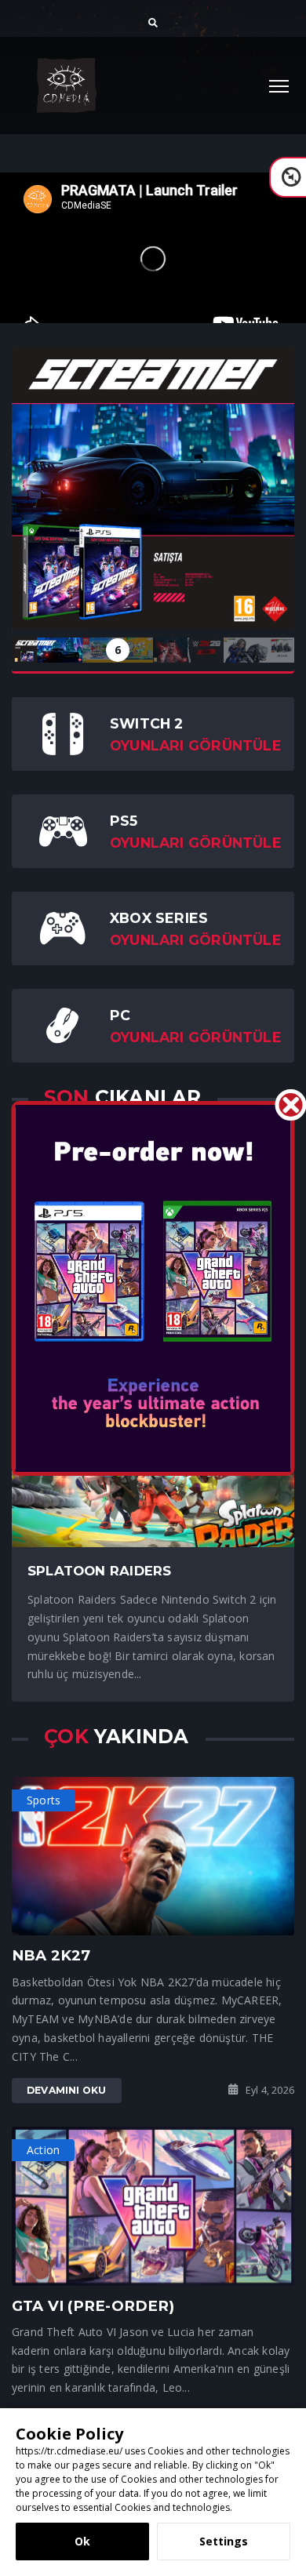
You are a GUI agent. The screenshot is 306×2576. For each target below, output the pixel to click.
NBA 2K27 (51, 1955)
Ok (82, 2541)
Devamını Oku (67, 2090)
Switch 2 (147, 723)
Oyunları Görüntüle (196, 745)
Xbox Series (159, 918)
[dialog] (153, 2492)
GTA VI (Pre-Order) (93, 2306)
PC (120, 1015)
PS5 (124, 821)
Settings (224, 2541)
